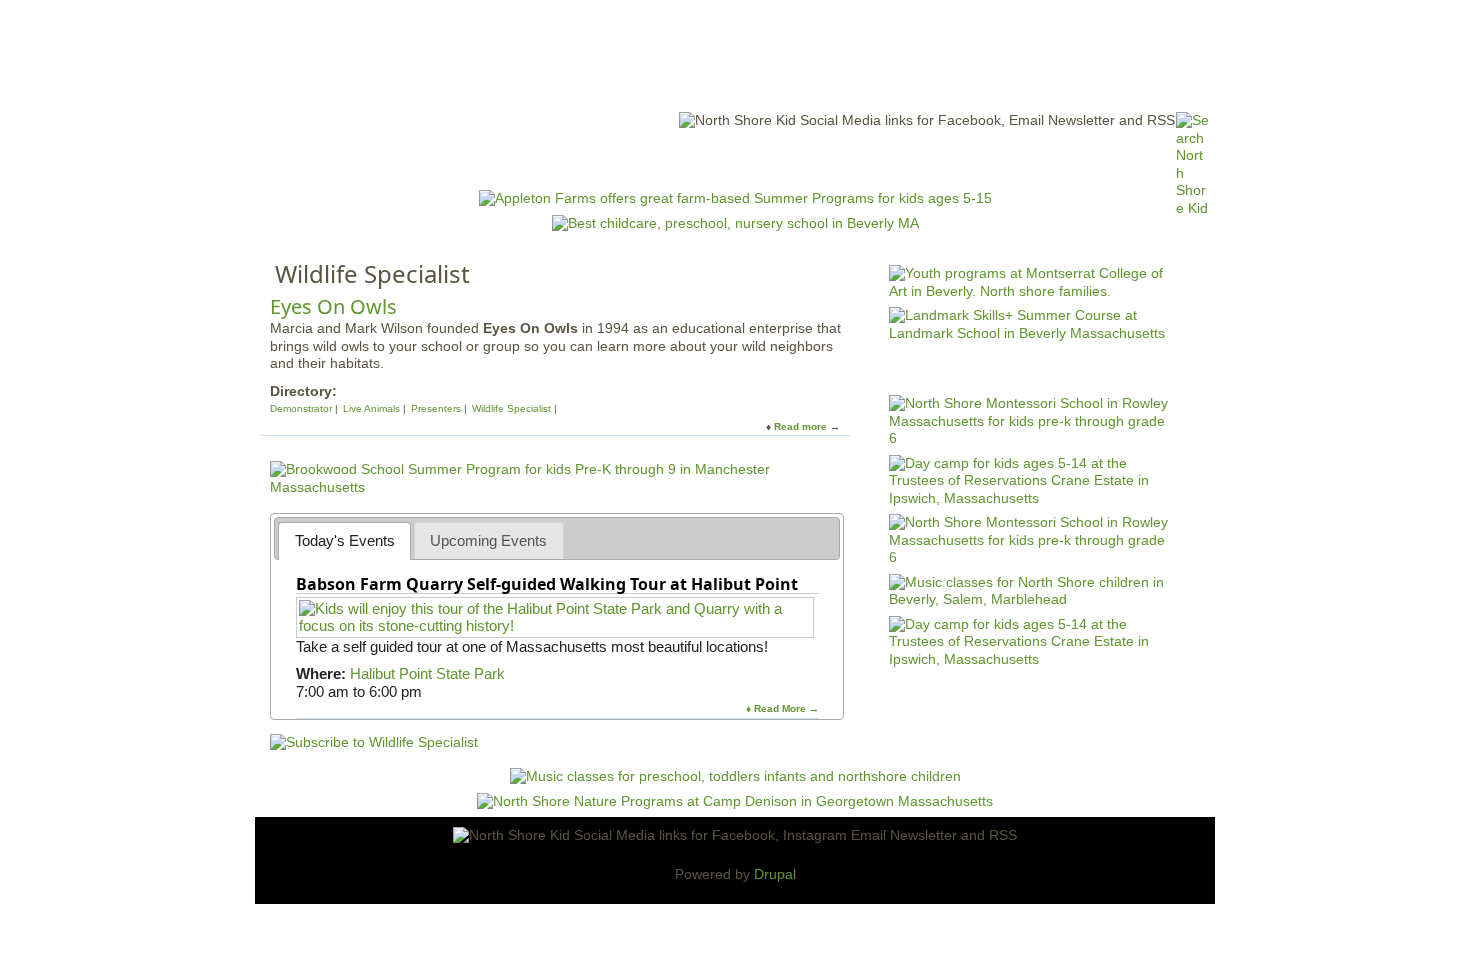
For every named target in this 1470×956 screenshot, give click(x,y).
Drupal (775, 874)
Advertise (963, 160)
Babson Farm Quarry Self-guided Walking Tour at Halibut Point (547, 584)
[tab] (344, 540)
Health (837, 160)
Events (544, 160)
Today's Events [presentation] (345, 540)
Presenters (436, 408)
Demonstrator (301, 408)
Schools (614, 160)
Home (485, 160)
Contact (1039, 160)
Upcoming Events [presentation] (488, 540)
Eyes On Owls (333, 306)
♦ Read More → (782, 708)
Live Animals (371, 408)
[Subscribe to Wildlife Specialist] (374, 742)
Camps (776, 160)
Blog (895, 160)
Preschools (698, 160)
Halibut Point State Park (427, 673)
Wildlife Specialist (511, 408)
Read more (800, 426)
